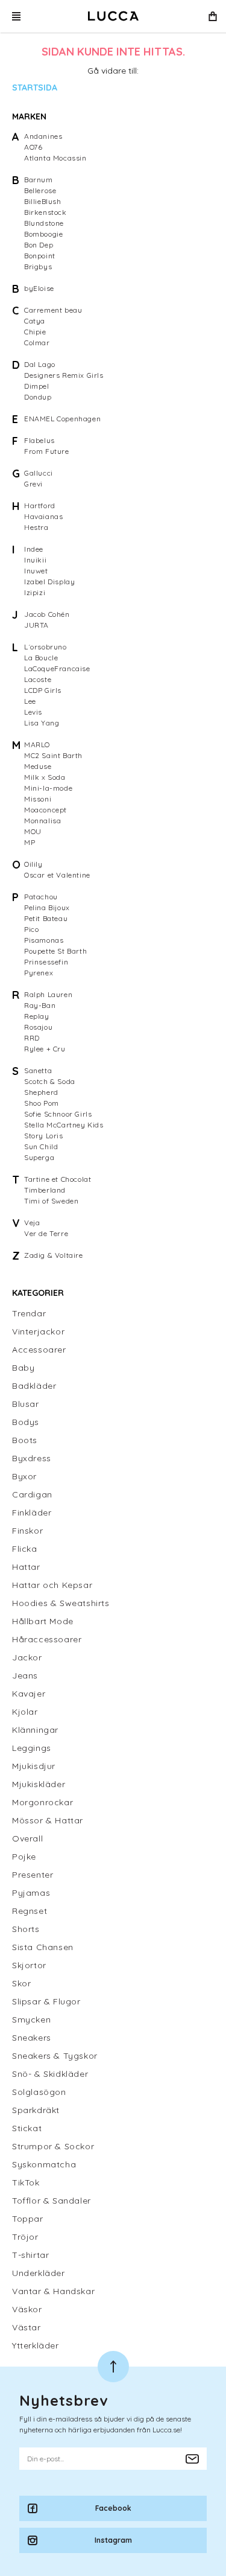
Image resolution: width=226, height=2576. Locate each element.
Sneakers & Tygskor (55, 2056)
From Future (47, 451)
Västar (27, 2327)
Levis (33, 712)
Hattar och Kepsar (52, 1585)
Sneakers (32, 2038)
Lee (30, 701)
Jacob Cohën (47, 614)
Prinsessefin (46, 962)
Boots (25, 1440)
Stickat (27, 2128)
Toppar (28, 2219)
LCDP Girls (43, 690)
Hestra (36, 527)
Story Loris (44, 1136)
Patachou (41, 897)
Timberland (45, 1190)
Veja (32, 1223)
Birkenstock (46, 212)
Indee (34, 549)
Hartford (40, 505)
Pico (31, 929)
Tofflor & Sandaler (52, 2201)
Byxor (24, 1476)
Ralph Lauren (48, 994)
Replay (37, 1016)
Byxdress (32, 1458)
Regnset (30, 1911)
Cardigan (32, 1494)
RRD (32, 1038)
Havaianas (43, 516)
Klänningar (35, 1730)
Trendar (29, 1313)
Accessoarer (39, 1350)
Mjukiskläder (39, 1784)
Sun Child (41, 1146)
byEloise (39, 288)
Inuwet (36, 571)
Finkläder (32, 1513)
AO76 (33, 147)
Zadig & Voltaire (54, 1255)
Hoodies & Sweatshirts (61, 1603)
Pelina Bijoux (47, 907)
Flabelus (39, 440)
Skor (21, 1983)
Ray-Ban (40, 1005)
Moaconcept (46, 810)
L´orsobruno (46, 647)
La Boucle (41, 658)
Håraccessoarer (47, 1639)
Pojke (24, 1857)
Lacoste (38, 679)
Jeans (25, 1675)
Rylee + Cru (45, 1049)
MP (30, 842)
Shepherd (41, 1092)
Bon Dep (39, 245)
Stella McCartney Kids (64, 1125)
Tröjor (25, 2237)
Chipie (35, 332)
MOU (33, 831)
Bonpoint (40, 256)
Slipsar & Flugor (46, 2001)
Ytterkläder (36, 2345)
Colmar (37, 343)
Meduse (38, 766)
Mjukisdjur (34, 1766)
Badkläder (34, 1386)
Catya (35, 321)
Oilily (33, 864)
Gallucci (39, 473)
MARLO (37, 744)
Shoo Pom (42, 1103)
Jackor (27, 1657)
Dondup (38, 397)
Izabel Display (49, 582)
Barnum (39, 180)
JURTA (36, 625)
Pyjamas (31, 1893)
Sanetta (38, 1070)
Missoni (38, 799)
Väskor (27, 2309)
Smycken (31, 2020)
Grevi (33, 484)
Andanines (43, 136)
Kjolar (25, 1712)
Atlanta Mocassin (55, 158)
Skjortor (29, 1965)
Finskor (27, 1531)
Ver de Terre (46, 1233)
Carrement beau (53, 310)
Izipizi (35, 592)
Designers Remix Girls (64, 375)
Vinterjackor (38, 1331)
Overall (27, 1838)
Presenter (33, 1875)
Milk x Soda (45, 777)
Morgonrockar (42, 1802)
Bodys (26, 1422)
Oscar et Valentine (57, 875)
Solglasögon (39, 2092)
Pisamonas (44, 940)
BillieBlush (43, 201)
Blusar (26, 1404)
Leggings (32, 1748)
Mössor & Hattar (48, 1820)
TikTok (26, 2182)
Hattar (26, 1567)
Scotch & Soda (50, 1081)
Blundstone (44, 223)
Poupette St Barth (55, 951)
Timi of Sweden (51, 1201)
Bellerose (40, 190)
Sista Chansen (43, 1947)
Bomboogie (43, 234)
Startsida (35, 88)
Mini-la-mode (48, 788)
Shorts (26, 1929)
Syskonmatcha (44, 2164)
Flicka (25, 1549)
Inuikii (35, 560)
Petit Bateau (46, 918)
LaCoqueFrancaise (57, 668)
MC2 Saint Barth (53, 755)
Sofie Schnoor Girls (58, 1114)
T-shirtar (30, 2255)
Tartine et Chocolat (58, 1179)
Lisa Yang (42, 723)
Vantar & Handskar (53, 2291)
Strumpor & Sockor (53, 2146)
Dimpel (37, 386)
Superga (39, 1157)
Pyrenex (39, 973)
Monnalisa (42, 821)
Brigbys (38, 266)
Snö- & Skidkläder (50, 2074)
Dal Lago (40, 364)
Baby (23, 1368)
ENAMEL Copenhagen (62, 419)
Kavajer (29, 1694)
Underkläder (39, 2273)
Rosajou (38, 1027)
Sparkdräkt (36, 2110)
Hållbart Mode (43, 1621)
